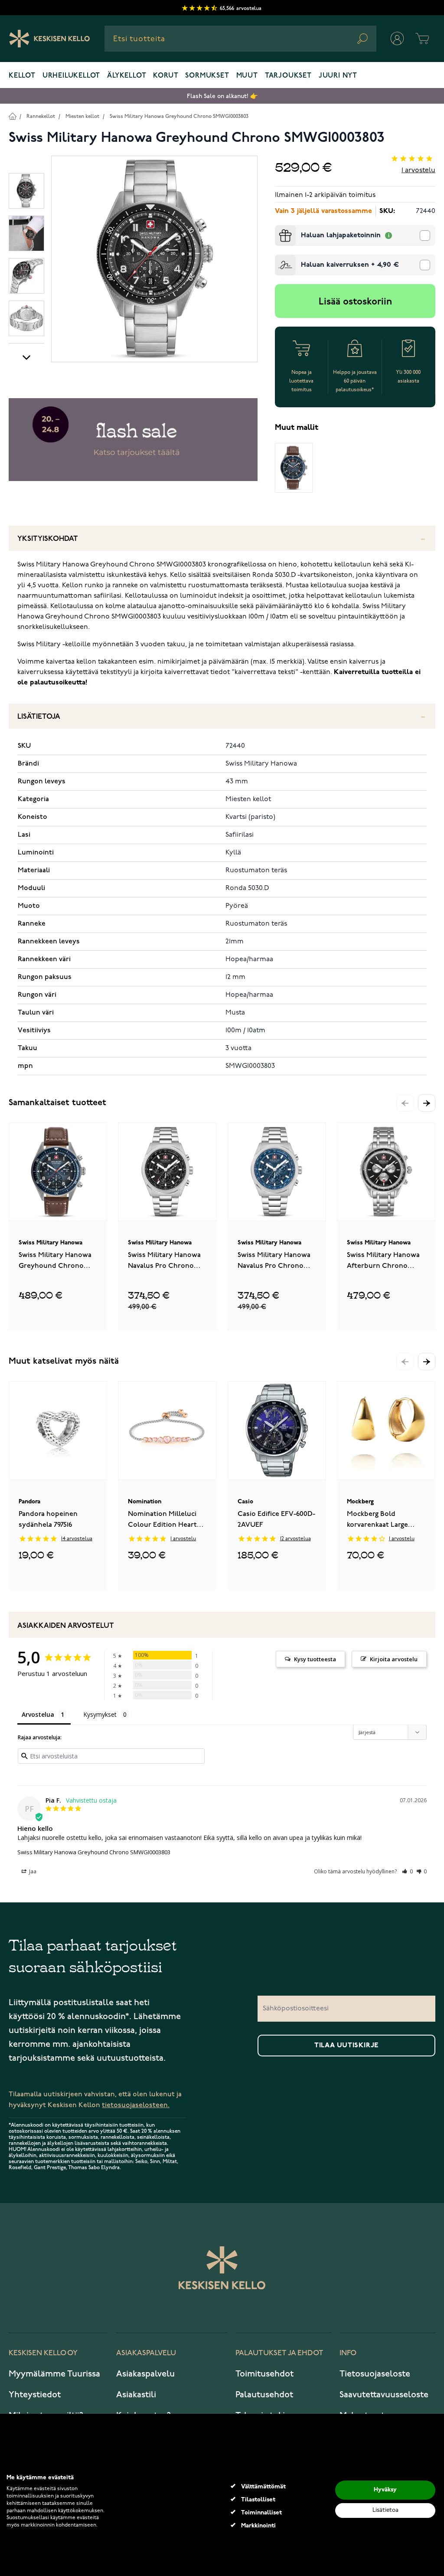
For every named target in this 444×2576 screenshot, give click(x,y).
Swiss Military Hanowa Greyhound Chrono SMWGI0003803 (179, 116)
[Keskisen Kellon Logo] (50, 39)
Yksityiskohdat (48, 539)
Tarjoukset (288, 76)
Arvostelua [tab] (38, 1714)
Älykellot (127, 76)
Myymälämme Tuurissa (54, 2374)
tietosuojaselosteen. (136, 2105)
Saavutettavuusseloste (384, 2395)
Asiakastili (136, 2395)
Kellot (22, 76)
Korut (166, 76)
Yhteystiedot (35, 2395)
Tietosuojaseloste (375, 2374)
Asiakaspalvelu (145, 2374)
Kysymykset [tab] (100, 1714)
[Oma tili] (397, 39)
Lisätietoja (39, 717)
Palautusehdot (264, 2395)
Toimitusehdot (264, 2374)
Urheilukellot (71, 76)
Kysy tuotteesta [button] (315, 1659)
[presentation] (278, 229)
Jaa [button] (32, 1871)
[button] (427, 1103)
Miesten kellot (82, 116)
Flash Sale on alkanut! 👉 (222, 96)
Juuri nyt (338, 76)
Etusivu (12, 116)
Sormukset (207, 76)
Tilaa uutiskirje (346, 2046)
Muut (247, 76)
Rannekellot (41, 116)
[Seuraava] (26, 357)
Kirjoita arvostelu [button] (394, 1659)
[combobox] (240, 39)
